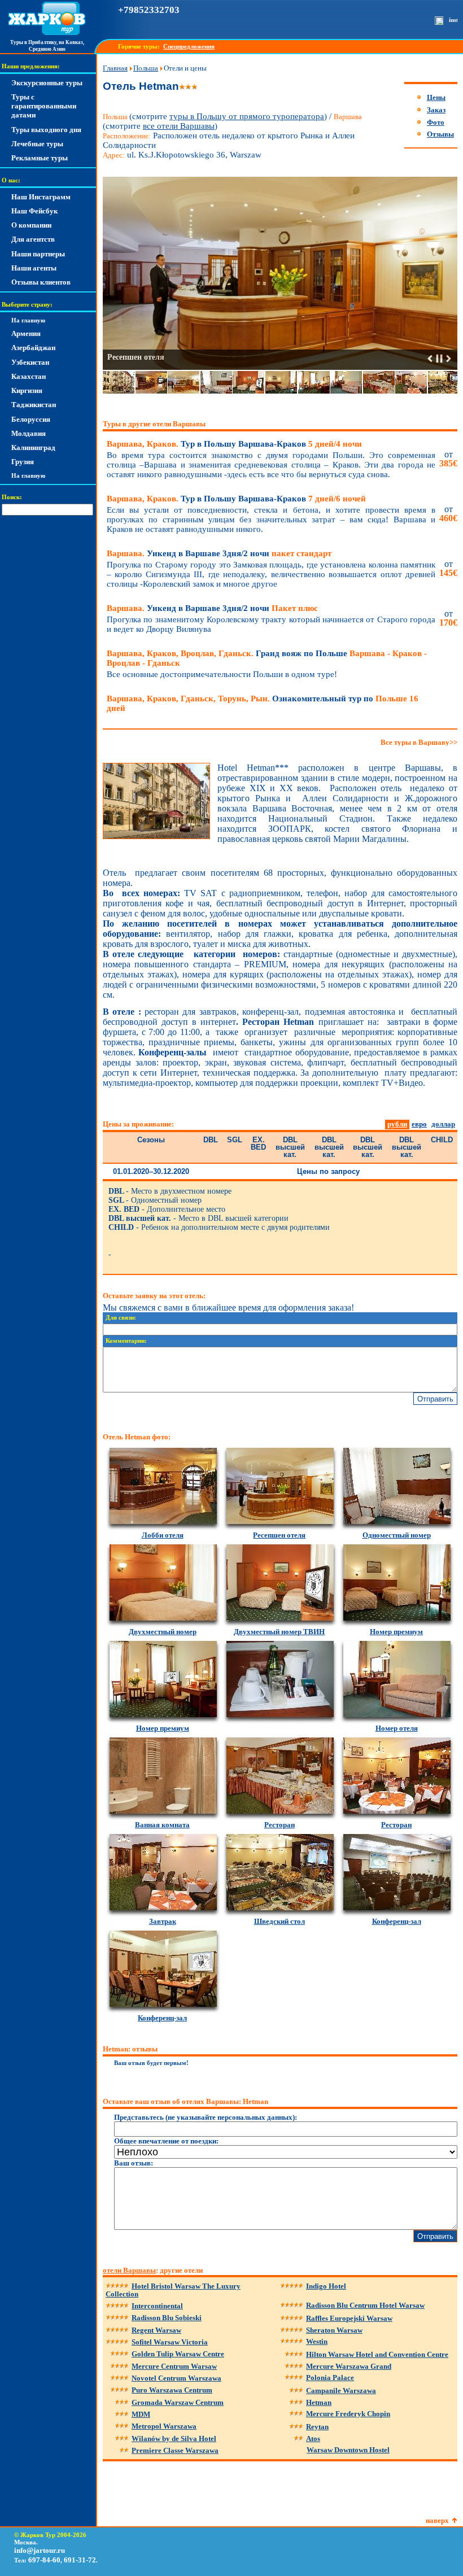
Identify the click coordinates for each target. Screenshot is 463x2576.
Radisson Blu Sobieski (167, 2318)
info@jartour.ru (40, 2550)
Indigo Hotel (326, 2286)
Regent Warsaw (156, 2330)
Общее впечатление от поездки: (166, 2141)
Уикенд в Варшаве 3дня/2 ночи (219, 553)
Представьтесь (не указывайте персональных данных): (206, 2117)
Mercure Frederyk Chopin (348, 2414)
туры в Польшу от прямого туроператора (247, 116)
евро (419, 1124)
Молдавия (29, 433)
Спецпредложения (189, 47)
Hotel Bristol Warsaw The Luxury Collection (173, 2290)
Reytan (317, 2427)
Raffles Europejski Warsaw (349, 2318)
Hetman (319, 2402)
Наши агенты (34, 268)
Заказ (436, 110)
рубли (397, 1124)
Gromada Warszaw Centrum (178, 2402)
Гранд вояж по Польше (267, 658)
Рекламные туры (40, 158)
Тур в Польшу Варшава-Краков (234, 444)
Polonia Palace (330, 2378)
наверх (437, 2520)
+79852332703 (149, 10)
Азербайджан (33, 348)
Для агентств (33, 239)
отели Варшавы (129, 2270)
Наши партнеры (38, 254)
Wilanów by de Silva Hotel (174, 2439)
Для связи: (121, 1318)
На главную (28, 320)
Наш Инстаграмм (41, 197)
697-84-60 (44, 2560)
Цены (436, 97)
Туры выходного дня (46, 130)
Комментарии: (126, 1341)
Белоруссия (31, 419)
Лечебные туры (37, 144)
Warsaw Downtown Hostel (348, 2450)
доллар (443, 1124)
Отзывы (440, 134)
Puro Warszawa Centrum (172, 2390)
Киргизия (27, 390)
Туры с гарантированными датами (44, 106)
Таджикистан (34, 405)
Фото (436, 122)
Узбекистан (30, 362)
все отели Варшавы (179, 126)
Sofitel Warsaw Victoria (170, 2342)
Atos (313, 2439)
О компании (31, 225)
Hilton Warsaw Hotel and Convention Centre (377, 2354)
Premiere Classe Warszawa (175, 2450)
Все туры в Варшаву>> (419, 742)
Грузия (23, 462)
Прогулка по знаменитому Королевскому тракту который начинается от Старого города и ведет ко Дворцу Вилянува (271, 624)
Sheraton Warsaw (334, 2330)
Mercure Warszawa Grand (349, 2366)
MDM (141, 2414)
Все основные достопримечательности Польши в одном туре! (222, 674)
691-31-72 (80, 2560)
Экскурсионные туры (47, 83)
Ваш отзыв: (134, 2163)
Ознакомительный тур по (263, 703)
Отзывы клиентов (41, 282)
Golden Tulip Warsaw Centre (178, 2354)
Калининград (33, 447)
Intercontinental (157, 2306)
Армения (26, 333)
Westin (317, 2341)
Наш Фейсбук (34, 211)
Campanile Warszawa (341, 2391)
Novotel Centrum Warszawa (176, 2378)
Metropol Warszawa (164, 2426)
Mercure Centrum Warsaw (174, 2366)
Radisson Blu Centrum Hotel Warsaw (365, 2305)
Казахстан (29, 376)
